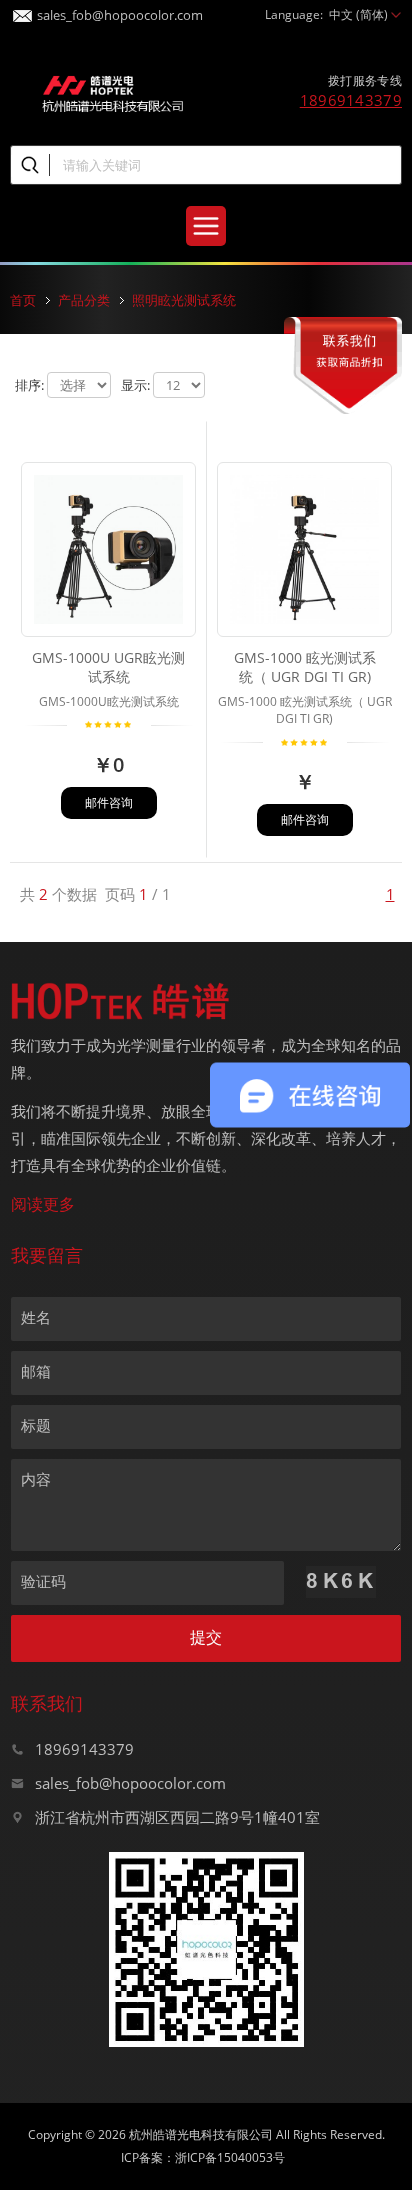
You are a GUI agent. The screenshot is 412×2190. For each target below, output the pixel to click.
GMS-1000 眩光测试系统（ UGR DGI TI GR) (305, 667)
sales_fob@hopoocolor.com (120, 12)
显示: (135, 385)
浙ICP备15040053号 (230, 2157)
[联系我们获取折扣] (343, 328)
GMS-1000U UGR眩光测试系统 (108, 667)
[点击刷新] (341, 1582)
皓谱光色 (113, 92)
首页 (23, 300)
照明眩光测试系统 (184, 300)
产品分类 (84, 300)
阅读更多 (43, 1204)
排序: (29, 385)
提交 (206, 1637)
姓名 (36, 1317)
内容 (36, 1479)
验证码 (43, 1581)
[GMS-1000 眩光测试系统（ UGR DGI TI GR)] (304, 486)
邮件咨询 (109, 802)
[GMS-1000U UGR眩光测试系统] (108, 486)
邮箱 (36, 1371)
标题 (36, 1425)
